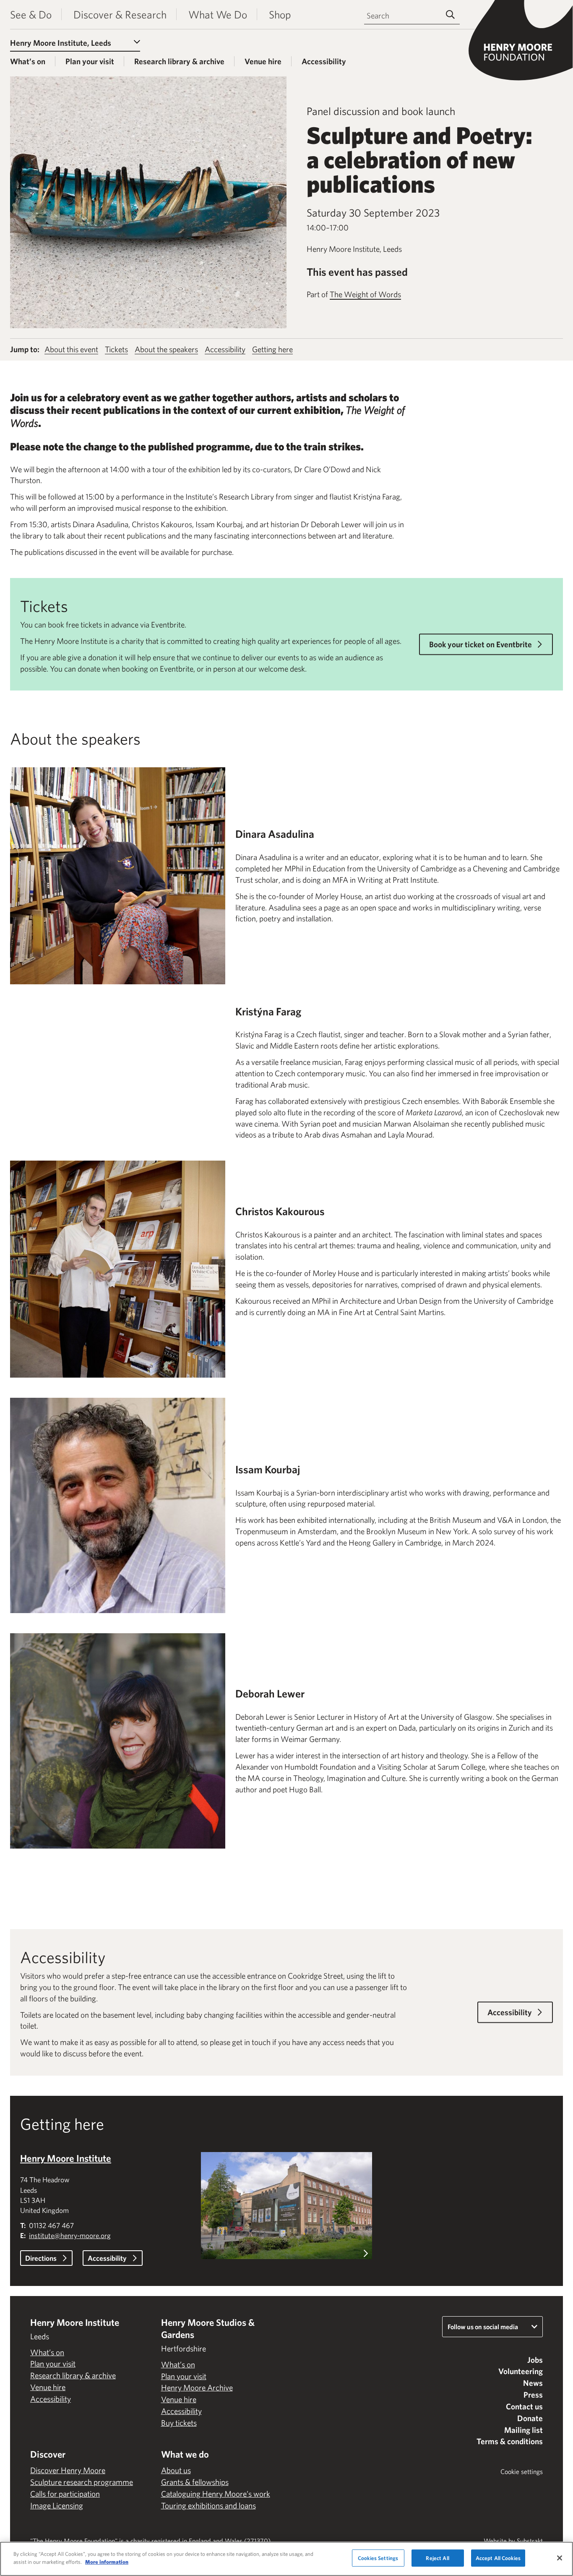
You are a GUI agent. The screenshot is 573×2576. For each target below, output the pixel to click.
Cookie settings (522, 2471)
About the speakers (166, 349)
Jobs (535, 2360)
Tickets (116, 349)
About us (176, 2470)
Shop (280, 14)
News (533, 2383)
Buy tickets (179, 2423)
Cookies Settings (378, 2558)
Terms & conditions (510, 2441)
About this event (71, 349)
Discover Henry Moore (68, 2470)
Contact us (524, 2406)
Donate (530, 2418)
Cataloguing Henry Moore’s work (216, 2494)
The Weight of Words (365, 294)
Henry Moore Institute (66, 2158)
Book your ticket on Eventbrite (481, 644)
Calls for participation (65, 2494)
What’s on (28, 61)
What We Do (218, 14)
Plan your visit (90, 61)
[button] (286, 2208)
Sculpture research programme (82, 2482)
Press (533, 2395)
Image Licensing (57, 2505)
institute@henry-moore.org (70, 2235)
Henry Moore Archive (197, 2388)
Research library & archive (179, 61)
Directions (41, 2258)
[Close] (560, 2558)
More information (107, 2562)
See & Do (31, 14)
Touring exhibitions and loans (208, 2505)
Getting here (272, 349)
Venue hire (263, 61)
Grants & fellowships (195, 2482)
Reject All (437, 2558)
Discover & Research (120, 14)
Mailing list (524, 2430)
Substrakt (530, 2541)
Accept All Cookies (498, 2558)
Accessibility (324, 61)
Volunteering (521, 2371)
